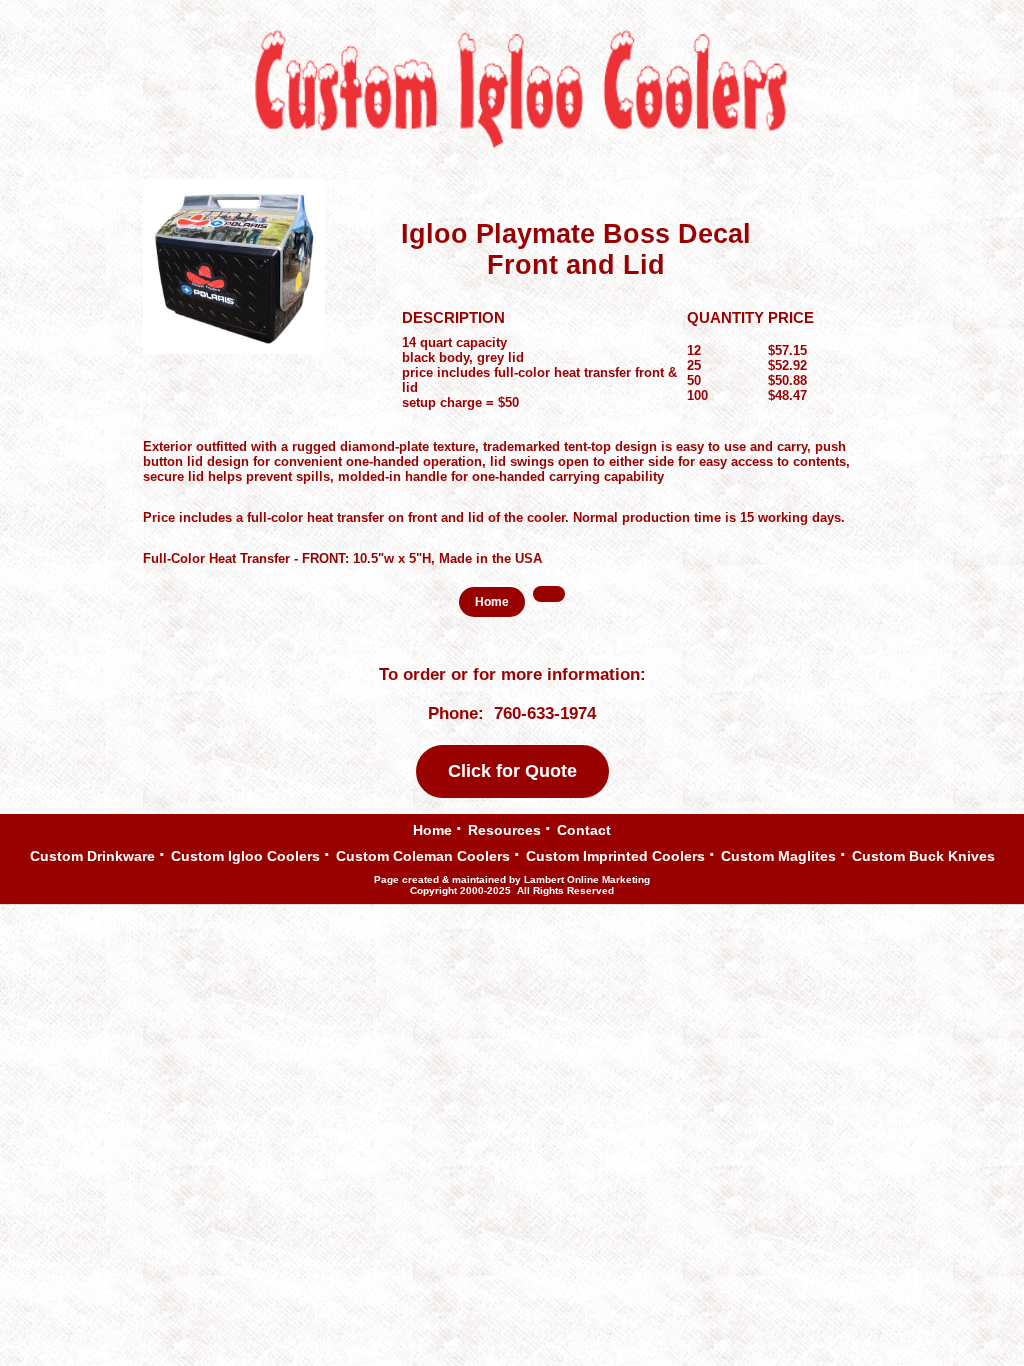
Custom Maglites (778, 854)
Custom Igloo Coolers (245, 854)
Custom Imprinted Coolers (615, 854)
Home (432, 830)
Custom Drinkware (92, 856)
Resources (504, 828)
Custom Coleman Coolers (423, 854)
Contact (584, 828)
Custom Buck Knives (923, 854)
